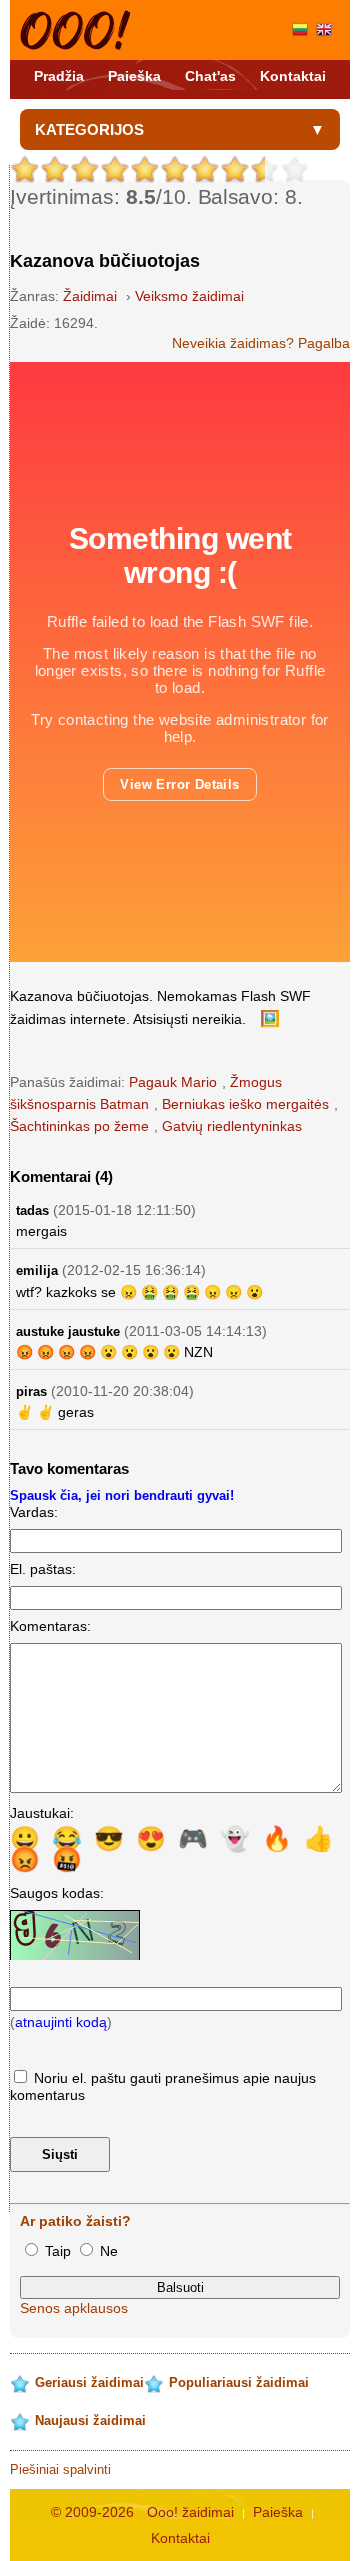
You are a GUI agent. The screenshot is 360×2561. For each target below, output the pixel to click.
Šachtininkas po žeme (79, 1126)
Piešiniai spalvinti (60, 2469)
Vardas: (34, 1512)
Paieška (134, 76)
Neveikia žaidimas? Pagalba (261, 343)
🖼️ (270, 1018)
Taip (58, 2251)
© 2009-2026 (92, 2512)
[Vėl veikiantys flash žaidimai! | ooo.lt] (75, 30)
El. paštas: (43, 1569)
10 (295, 169)
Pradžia (59, 76)
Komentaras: (50, 1626)
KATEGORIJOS (89, 129)
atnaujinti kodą (61, 2022)
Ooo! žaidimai (190, 2512)
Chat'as (210, 76)
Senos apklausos (74, 2308)
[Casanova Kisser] (324, 30)
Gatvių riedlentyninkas (232, 1126)
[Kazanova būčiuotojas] (300, 30)
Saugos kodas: (57, 1893)
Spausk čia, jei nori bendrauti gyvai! (122, 1495)
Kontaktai (293, 76)
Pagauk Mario (173, 1082)
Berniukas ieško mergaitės (245, 1104)
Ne (107, 2251)
